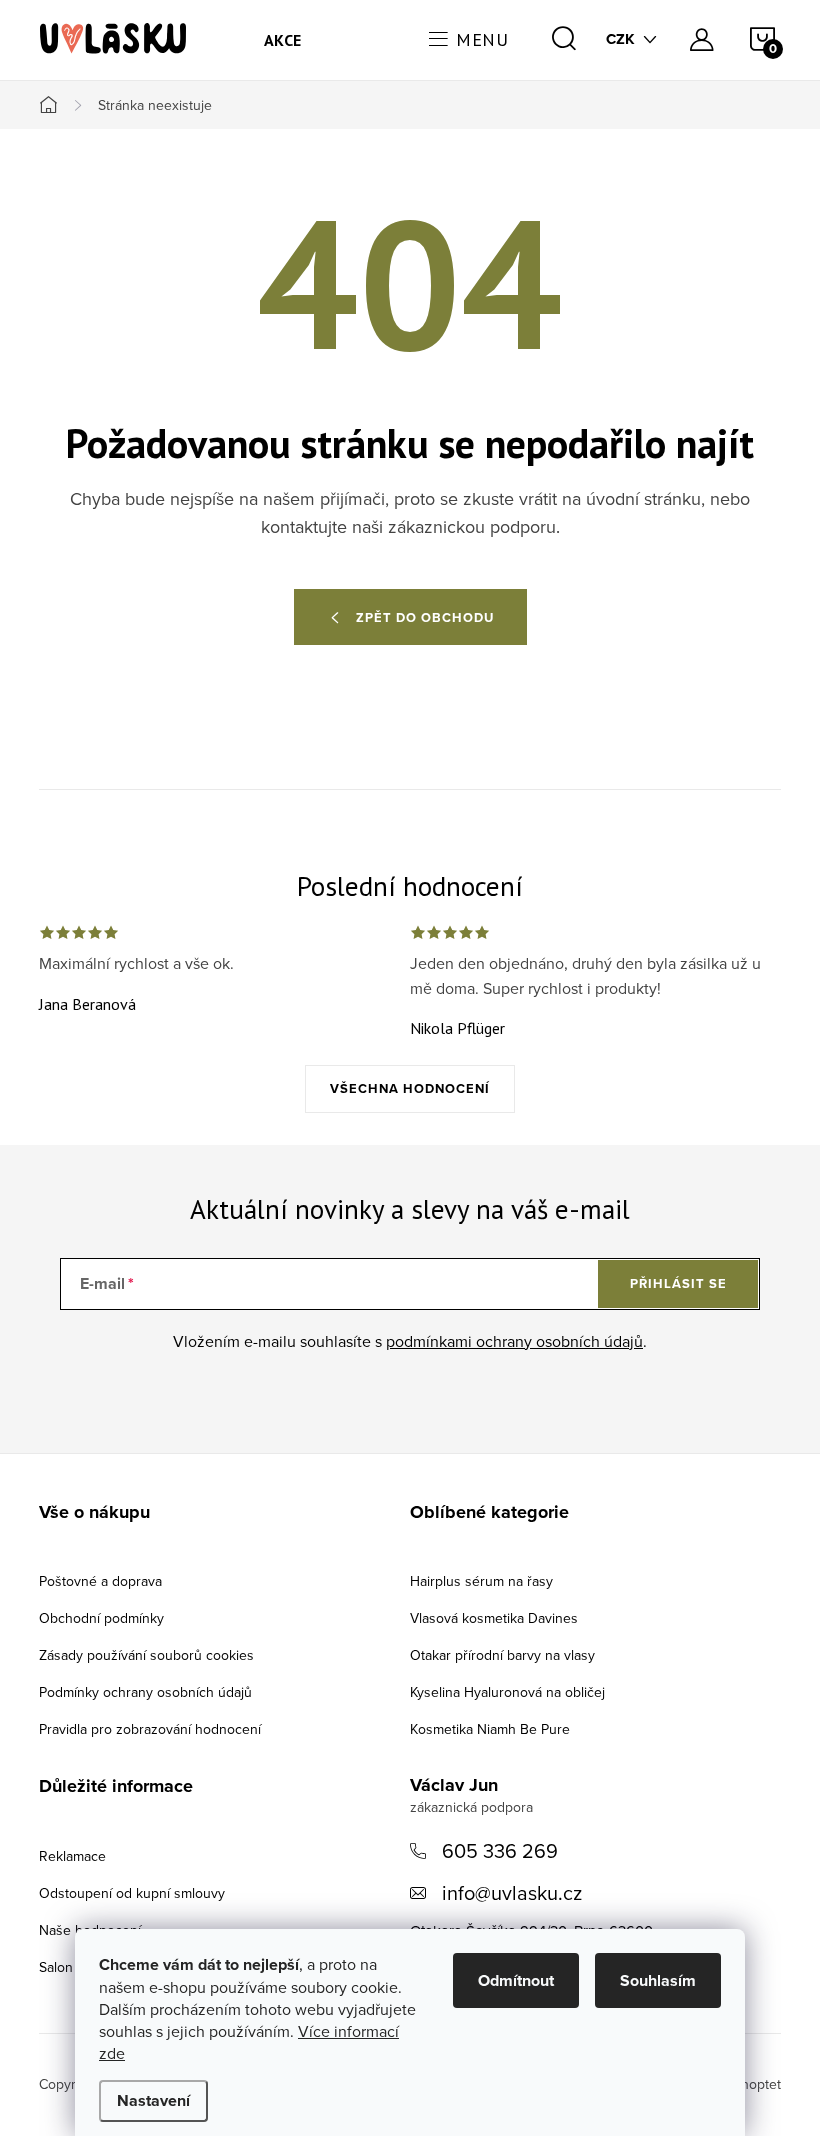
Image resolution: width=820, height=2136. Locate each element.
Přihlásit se (678, 1283)
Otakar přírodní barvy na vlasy (502, 1655)
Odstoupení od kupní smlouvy (132, 1893)
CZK (620, 39)
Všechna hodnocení (410, 1088)
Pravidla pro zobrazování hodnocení (150, 1729)
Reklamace (72, 1856)
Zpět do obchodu (425, 617)
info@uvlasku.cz (512, 1892)
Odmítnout (516, 1980)
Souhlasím (658, 1980)
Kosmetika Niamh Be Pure (490, 1729)
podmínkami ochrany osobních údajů (514, 1341)
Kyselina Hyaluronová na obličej (507, 1692)
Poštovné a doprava (100, 1581)
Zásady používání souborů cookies (146, 1655)
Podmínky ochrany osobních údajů (145, 1692)
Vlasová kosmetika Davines (494, 1618)
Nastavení (153, 2100)
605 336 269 (500, 1850)
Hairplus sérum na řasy (481, 1581)
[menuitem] (283, 40)
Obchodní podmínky (101, 1618)
